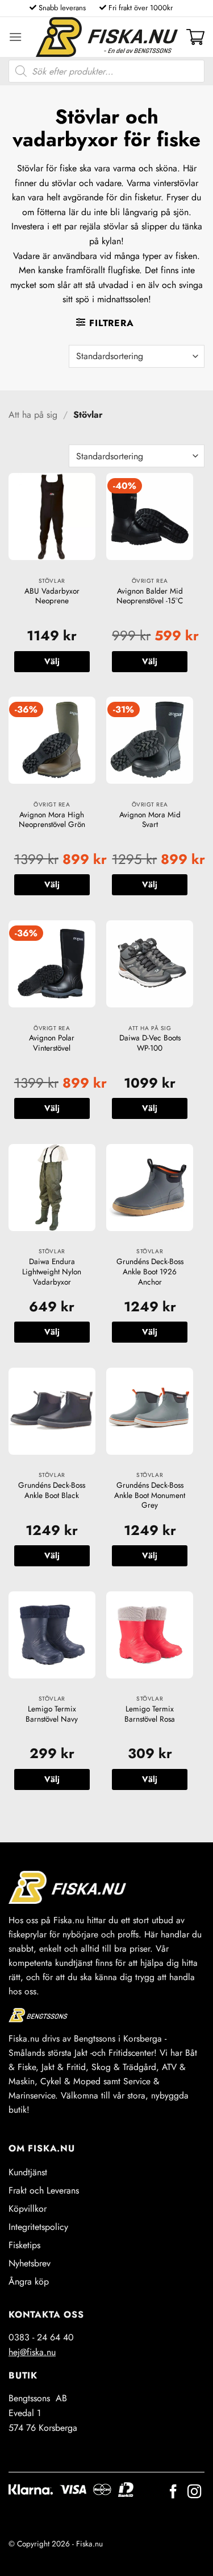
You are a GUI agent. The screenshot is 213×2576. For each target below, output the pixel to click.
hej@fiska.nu (32, 2352)
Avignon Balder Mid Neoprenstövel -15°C (150, 596)
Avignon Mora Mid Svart (150, 820)
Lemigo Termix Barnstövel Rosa (150, 1714)
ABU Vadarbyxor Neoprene (52, 596)
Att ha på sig (33, 415)
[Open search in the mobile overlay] (106, 71)
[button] (15, 37)
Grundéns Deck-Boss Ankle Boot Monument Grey (150, 1495)
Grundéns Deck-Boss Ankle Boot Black (52, 1490)
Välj (52, 661)
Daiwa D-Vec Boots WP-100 (150, 1043)
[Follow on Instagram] (194, 2493)
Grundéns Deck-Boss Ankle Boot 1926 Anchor (150, 1272)
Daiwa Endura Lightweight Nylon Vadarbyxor (52, 1272)
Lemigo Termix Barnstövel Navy (52, 1714)
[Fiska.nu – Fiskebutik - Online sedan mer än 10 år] (107, 37)
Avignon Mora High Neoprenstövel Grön (52, 820)
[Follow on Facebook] (173, 2493)
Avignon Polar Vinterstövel (52, 1043)
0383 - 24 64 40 (41, 2337)
